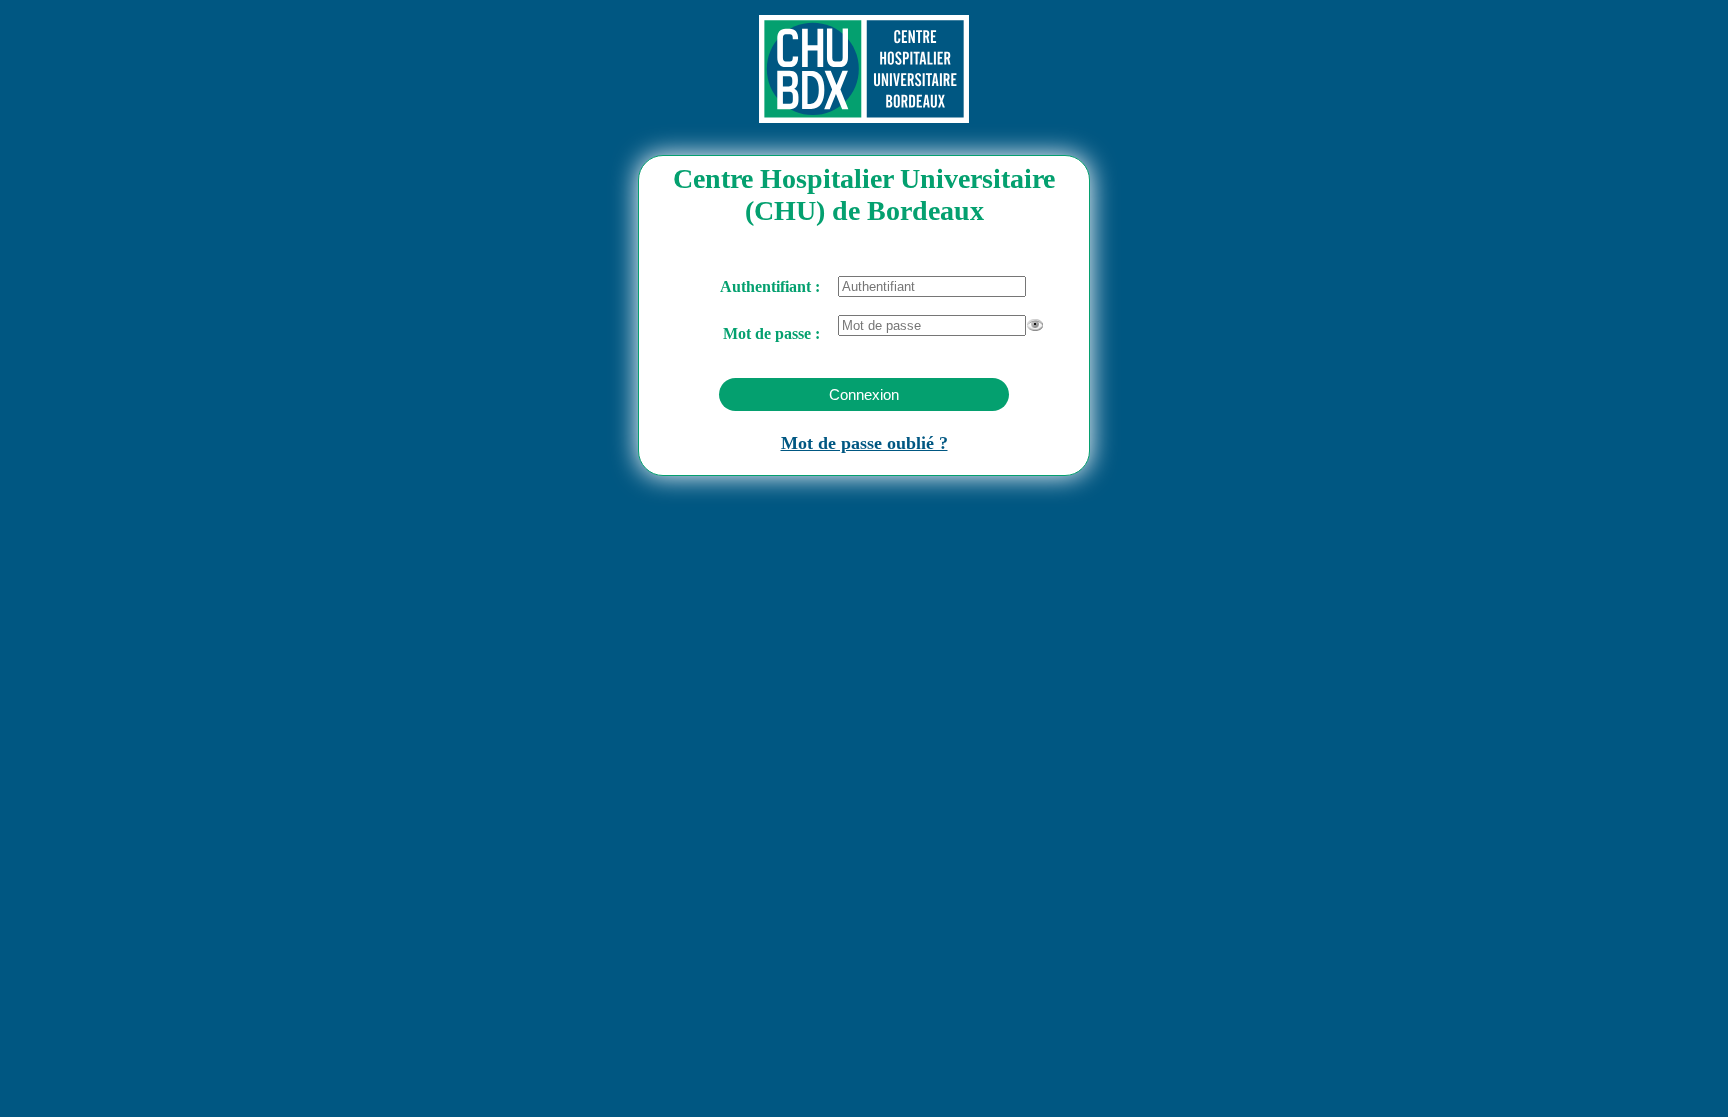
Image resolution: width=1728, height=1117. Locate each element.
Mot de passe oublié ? (864, 443)
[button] (864, 394)
